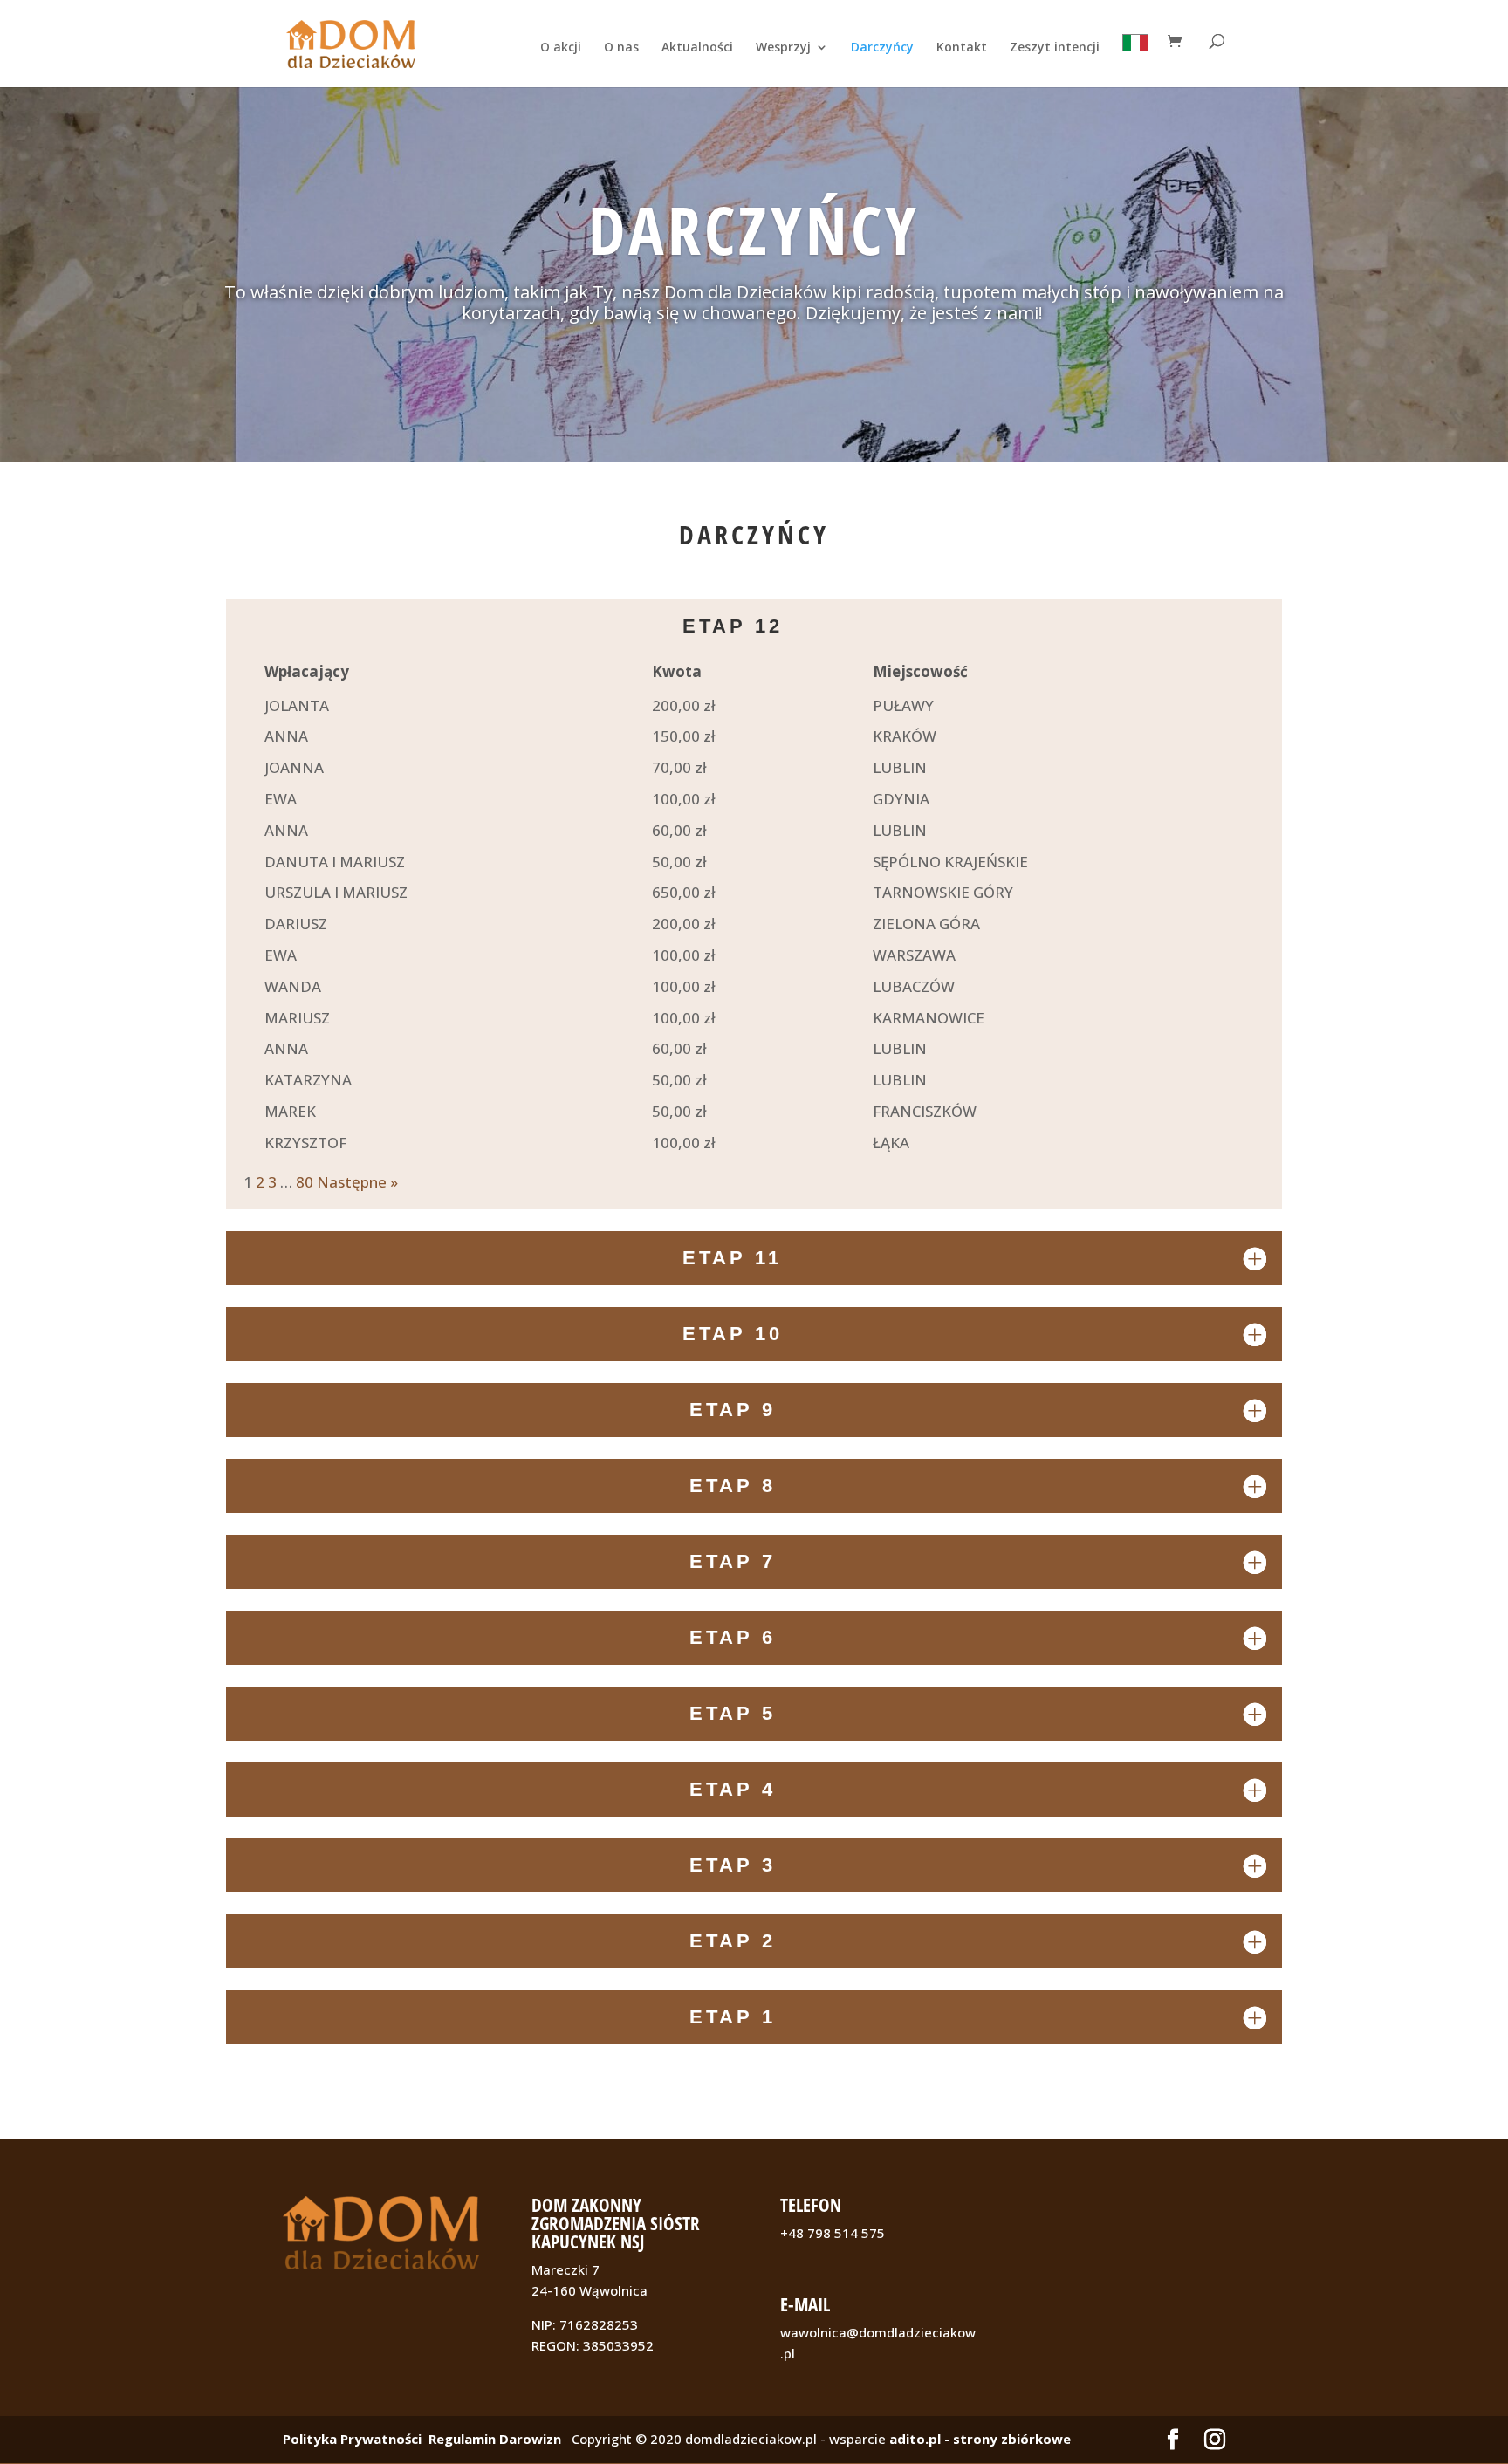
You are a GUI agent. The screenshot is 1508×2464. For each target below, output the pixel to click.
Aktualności (697, 48)
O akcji (561, 48)
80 (305, 1182)
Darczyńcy (882, 48)
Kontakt (962, 48)
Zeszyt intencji (1055, 48)
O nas (621, 48)
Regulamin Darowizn (495, 2439)
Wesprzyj (783, 48)
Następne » (357, 1182)
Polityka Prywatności (352, 2439)
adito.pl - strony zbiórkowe (980, 2439)
